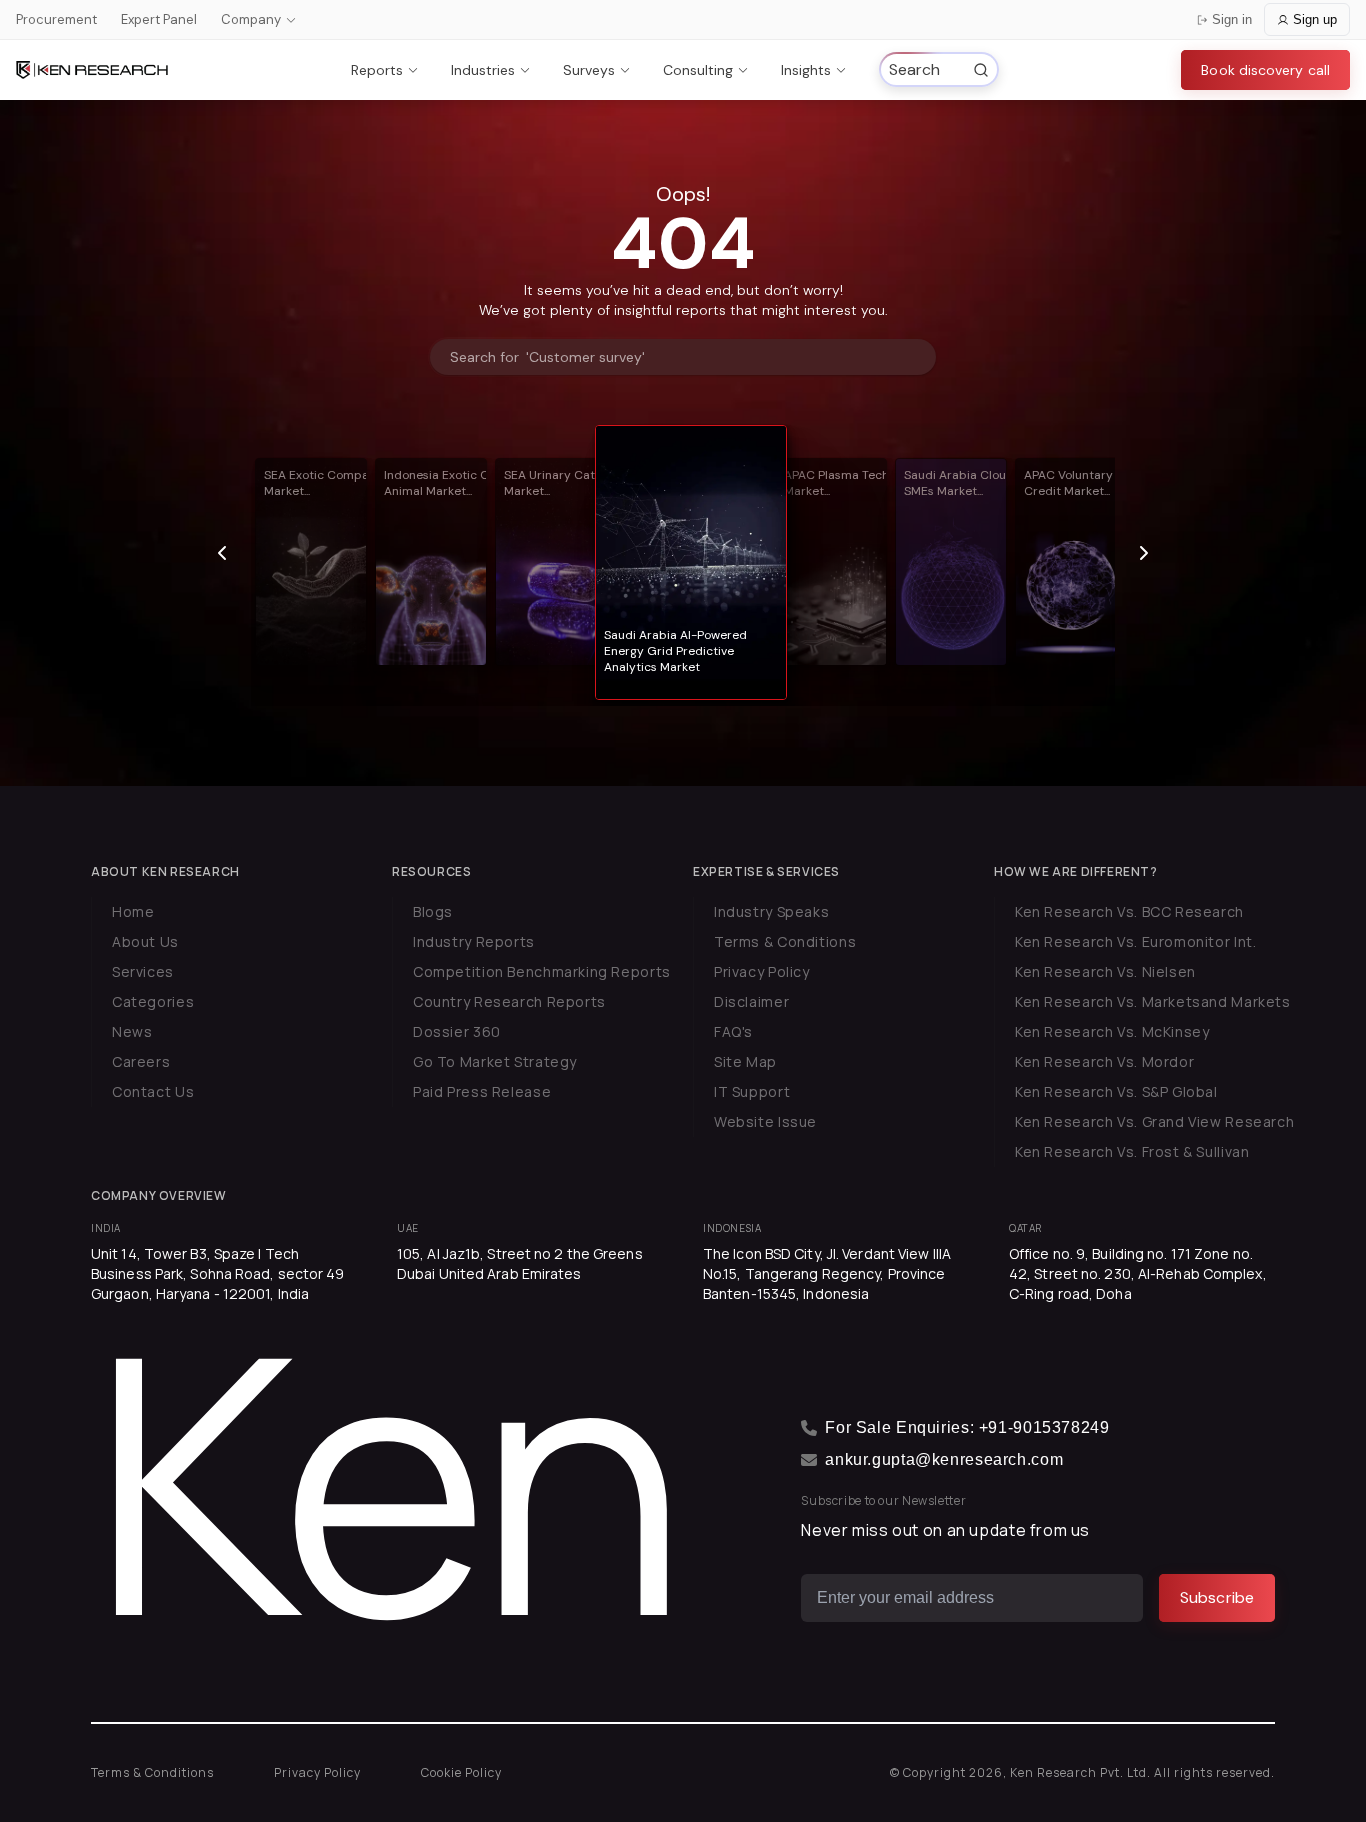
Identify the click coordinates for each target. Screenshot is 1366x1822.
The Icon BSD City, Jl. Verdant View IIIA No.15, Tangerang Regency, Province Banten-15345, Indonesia (827, 1273)
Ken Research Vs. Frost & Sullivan (1132, 1151)
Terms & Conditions (785, 941)
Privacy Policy (762, 971)
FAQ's (733, 1031)
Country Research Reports (509, 1001)
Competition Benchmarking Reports (542, 971)
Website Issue (765, 1121)
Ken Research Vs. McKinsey (1112, 1031)
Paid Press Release (482, 1091)
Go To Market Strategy (495, 1061)
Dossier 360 (457, 1031)
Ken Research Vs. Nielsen (1105, 971)
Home (133, 911)
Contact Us (153, 1091)
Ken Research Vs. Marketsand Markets (1153, 1001)
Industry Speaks (771, 911)
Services (143, 971)
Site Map (745, 1061)
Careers (141, 1061)
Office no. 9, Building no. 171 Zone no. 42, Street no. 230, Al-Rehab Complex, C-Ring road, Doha (1138, 1273)
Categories (153, 1001)
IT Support (752, 1091)
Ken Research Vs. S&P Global (1116, 1091)
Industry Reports (474, 941)
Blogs (433, 911)
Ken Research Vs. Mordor (1104, 1061)
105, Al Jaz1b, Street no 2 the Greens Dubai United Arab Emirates (520, 1263)
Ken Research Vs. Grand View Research (1154, 1121)
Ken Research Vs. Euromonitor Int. (1135, 941)
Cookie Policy (461, 1772)
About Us (145, 941)
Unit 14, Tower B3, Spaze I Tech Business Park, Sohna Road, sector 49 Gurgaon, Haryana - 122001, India (218, 1273)
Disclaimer (751, 1001)
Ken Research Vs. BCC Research (1129, 911)
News (132, 1031)
